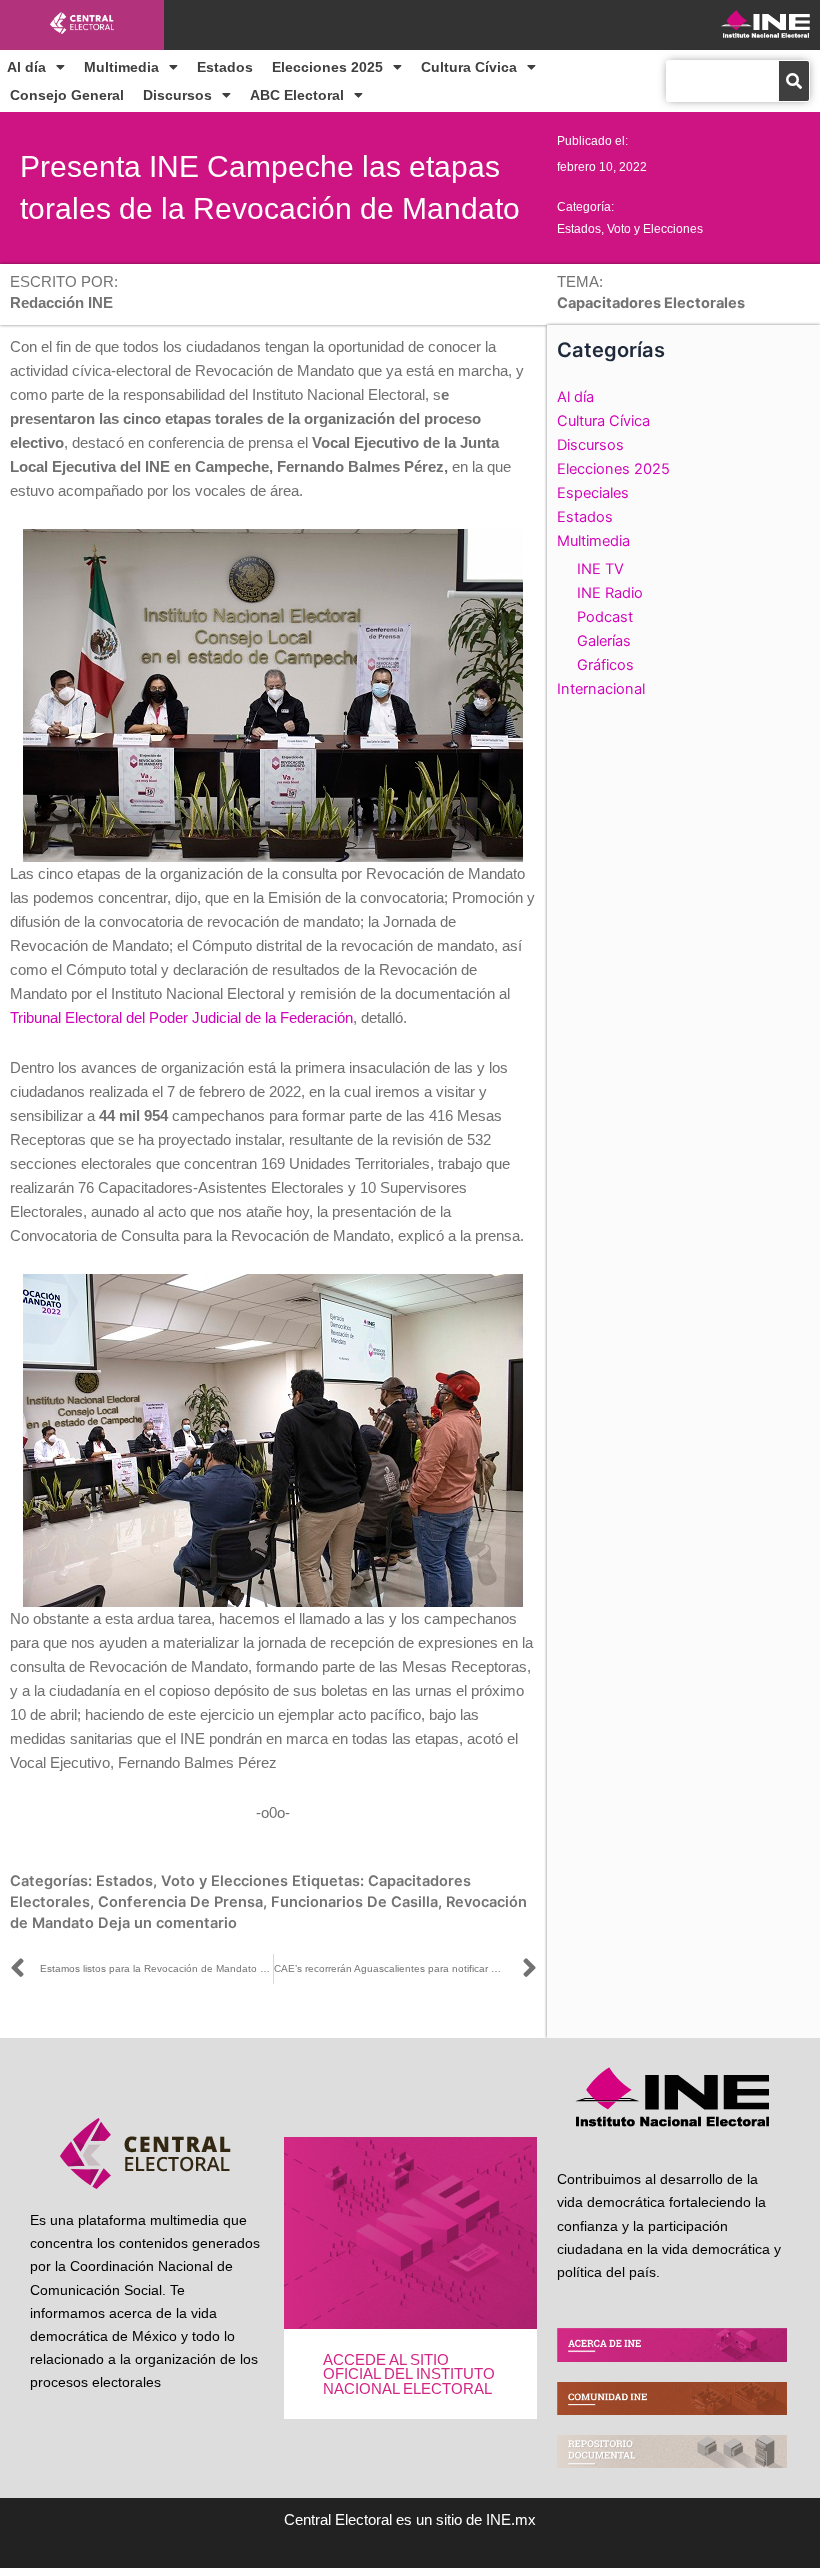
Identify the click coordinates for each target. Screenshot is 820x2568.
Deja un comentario (167, 1923)
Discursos (177, 95)
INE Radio (610, 593)
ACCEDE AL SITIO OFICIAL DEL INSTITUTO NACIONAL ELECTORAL (409, 2374)
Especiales (593, 493)
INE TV (600, 569)
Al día (26, 67)
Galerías (604, 641)
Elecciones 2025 (327, 67)
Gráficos (605, 665)
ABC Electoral (297, 95)
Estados (225, 67)
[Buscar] (794, 81)
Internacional (601, 689)
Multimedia (121, 67)
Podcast (605, 617)
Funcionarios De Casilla (354, 1902)
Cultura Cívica (469, 67)
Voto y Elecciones (655, 229)
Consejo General (67, 95)
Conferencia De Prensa (180, 1902)
